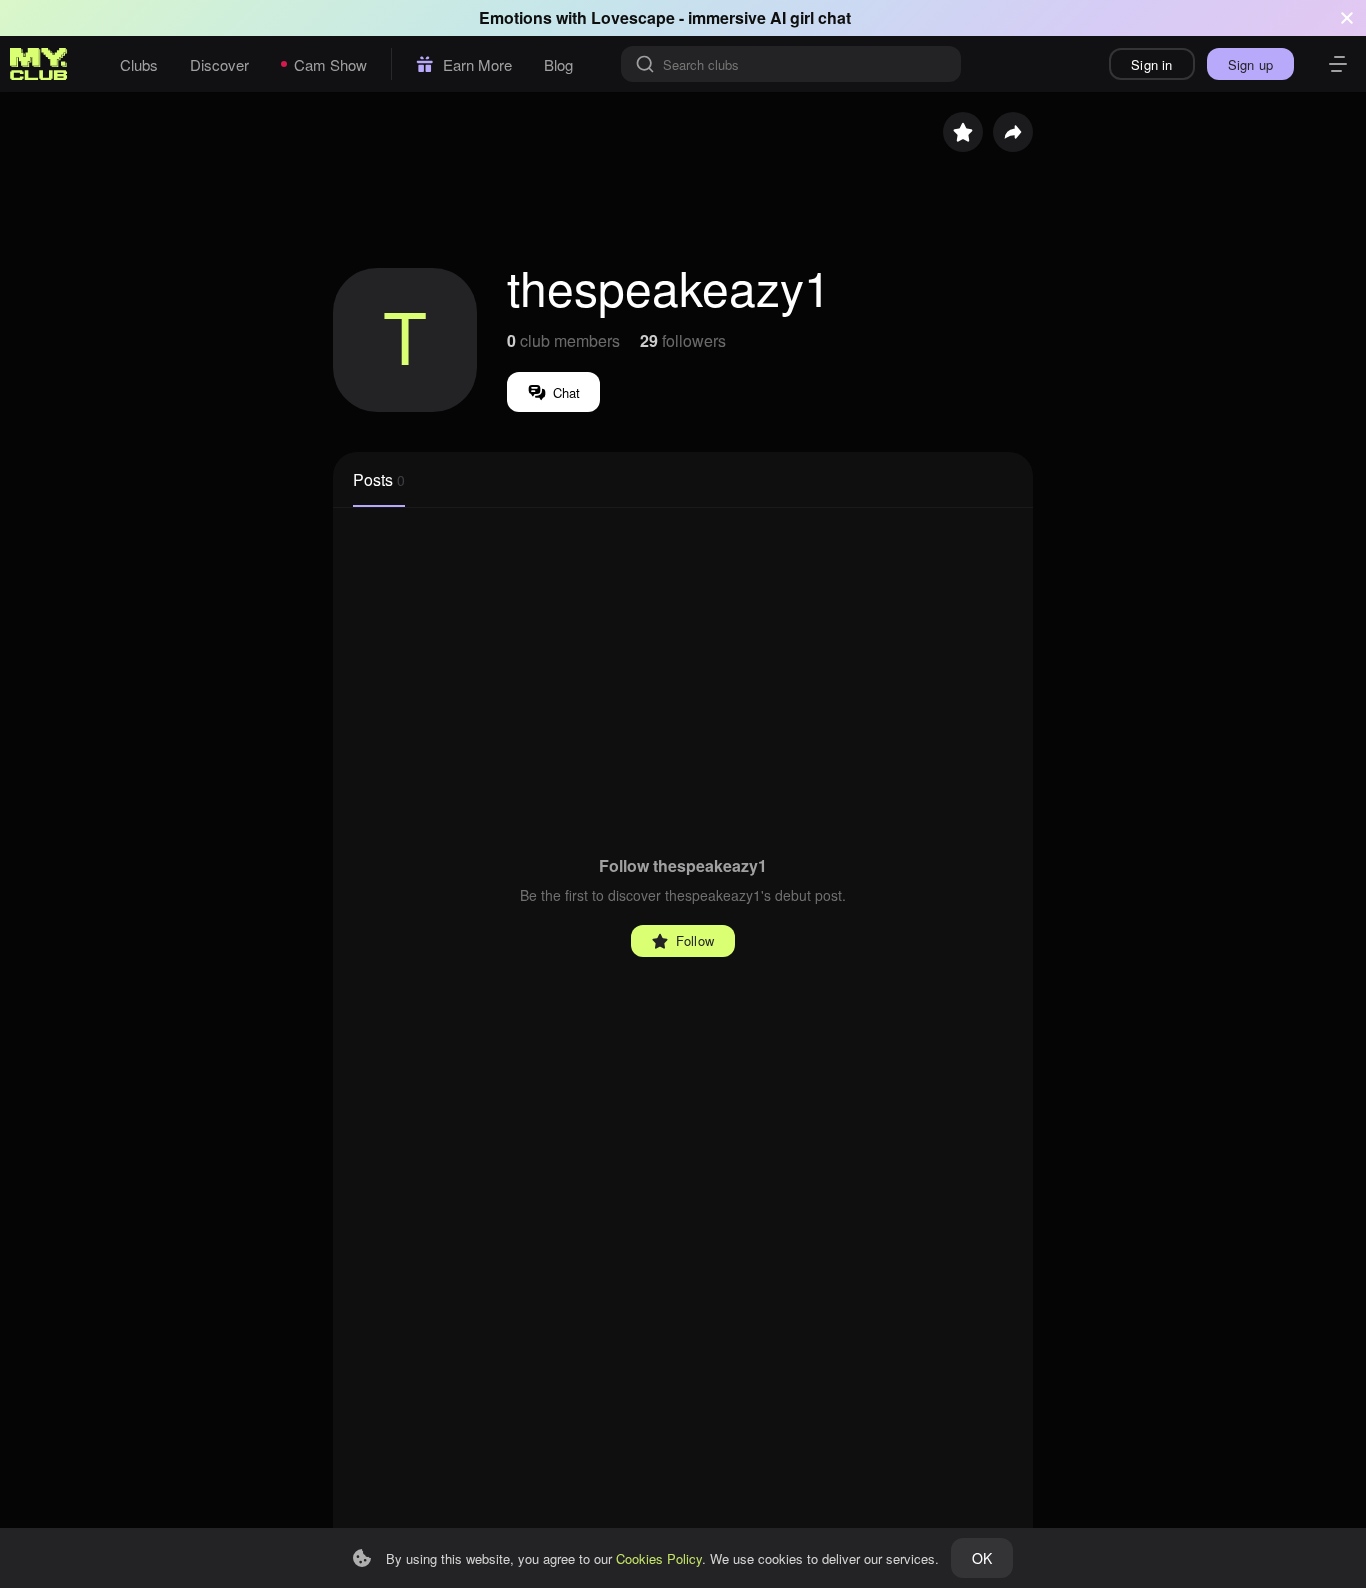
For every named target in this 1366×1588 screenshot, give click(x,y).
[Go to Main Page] (39, 64)
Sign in (1151, 64)
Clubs (139, 64)
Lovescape (633, 17)
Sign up (1250, 64)
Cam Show (330, 64)
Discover (219, 64)
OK (982, 1558)
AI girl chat (810, 17)
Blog (558, 64)
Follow (695, 940)
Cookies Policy (659, 1558)
